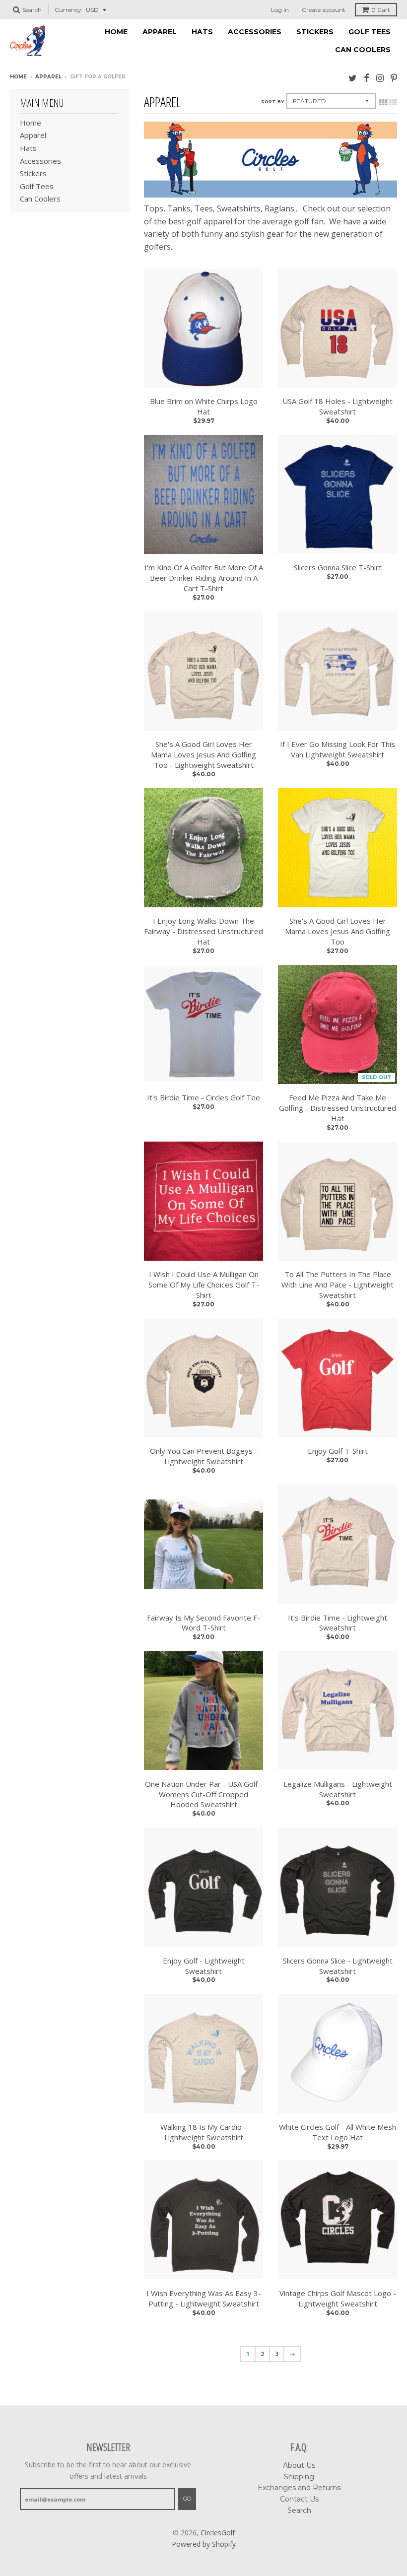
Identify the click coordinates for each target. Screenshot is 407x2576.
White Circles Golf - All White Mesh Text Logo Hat (338, 2132)
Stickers (315, 32)
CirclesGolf (218, 2533)
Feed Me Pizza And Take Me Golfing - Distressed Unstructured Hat (338, 1108)
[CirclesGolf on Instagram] (380, 78)
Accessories (255, 32)
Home (116, 32)
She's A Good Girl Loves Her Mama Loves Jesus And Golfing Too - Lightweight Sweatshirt (203, 754)
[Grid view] (383, 102)
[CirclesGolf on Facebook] (367, 78)
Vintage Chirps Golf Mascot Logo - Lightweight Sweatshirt (338, 2298)
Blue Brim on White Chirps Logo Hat (204, 406)
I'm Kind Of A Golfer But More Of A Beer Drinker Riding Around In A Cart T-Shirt (204, 578)
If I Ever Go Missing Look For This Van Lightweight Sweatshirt (338, 749)
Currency (68, 10)
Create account (324, 10)
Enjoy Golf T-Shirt (338, 1451)
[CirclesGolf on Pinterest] (394, 78)
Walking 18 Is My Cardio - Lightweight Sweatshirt (203, 2132)
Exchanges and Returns (299, 2488)
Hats (202, 32)
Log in (280, 10)
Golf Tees (370, 32)
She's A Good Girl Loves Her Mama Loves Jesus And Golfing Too (338, 931)
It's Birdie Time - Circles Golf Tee (203, 1097)
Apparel (160, 32)
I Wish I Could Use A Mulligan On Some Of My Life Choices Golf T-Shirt (204, 1285)
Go (187, 2499)
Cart (381, 10)
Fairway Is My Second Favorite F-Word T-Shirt (203, 1623)
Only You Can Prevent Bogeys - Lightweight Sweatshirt (204, 1456)
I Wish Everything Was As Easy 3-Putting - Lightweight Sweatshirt (204, 2298)
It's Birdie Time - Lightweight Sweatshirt (338, 1623)
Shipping (299, 2477)
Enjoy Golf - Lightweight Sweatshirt (204, 1966)
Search (299, 2510)
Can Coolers (363, 50)
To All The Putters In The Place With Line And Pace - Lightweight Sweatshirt (338, 1285)
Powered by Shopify (204, 2544)
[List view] (393, 102)
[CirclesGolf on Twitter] (353, 78)
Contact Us (299, 2499)
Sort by (272, 102)
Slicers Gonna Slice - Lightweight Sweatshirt (338, 1966)
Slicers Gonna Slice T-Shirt (338, 567)
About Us (299, 2465)
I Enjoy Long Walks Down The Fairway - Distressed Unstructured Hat (203, 931)
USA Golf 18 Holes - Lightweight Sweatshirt (338, 406)
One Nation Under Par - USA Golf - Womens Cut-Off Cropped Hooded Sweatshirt (204, 1794)
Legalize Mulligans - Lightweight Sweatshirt (338, 1789)
